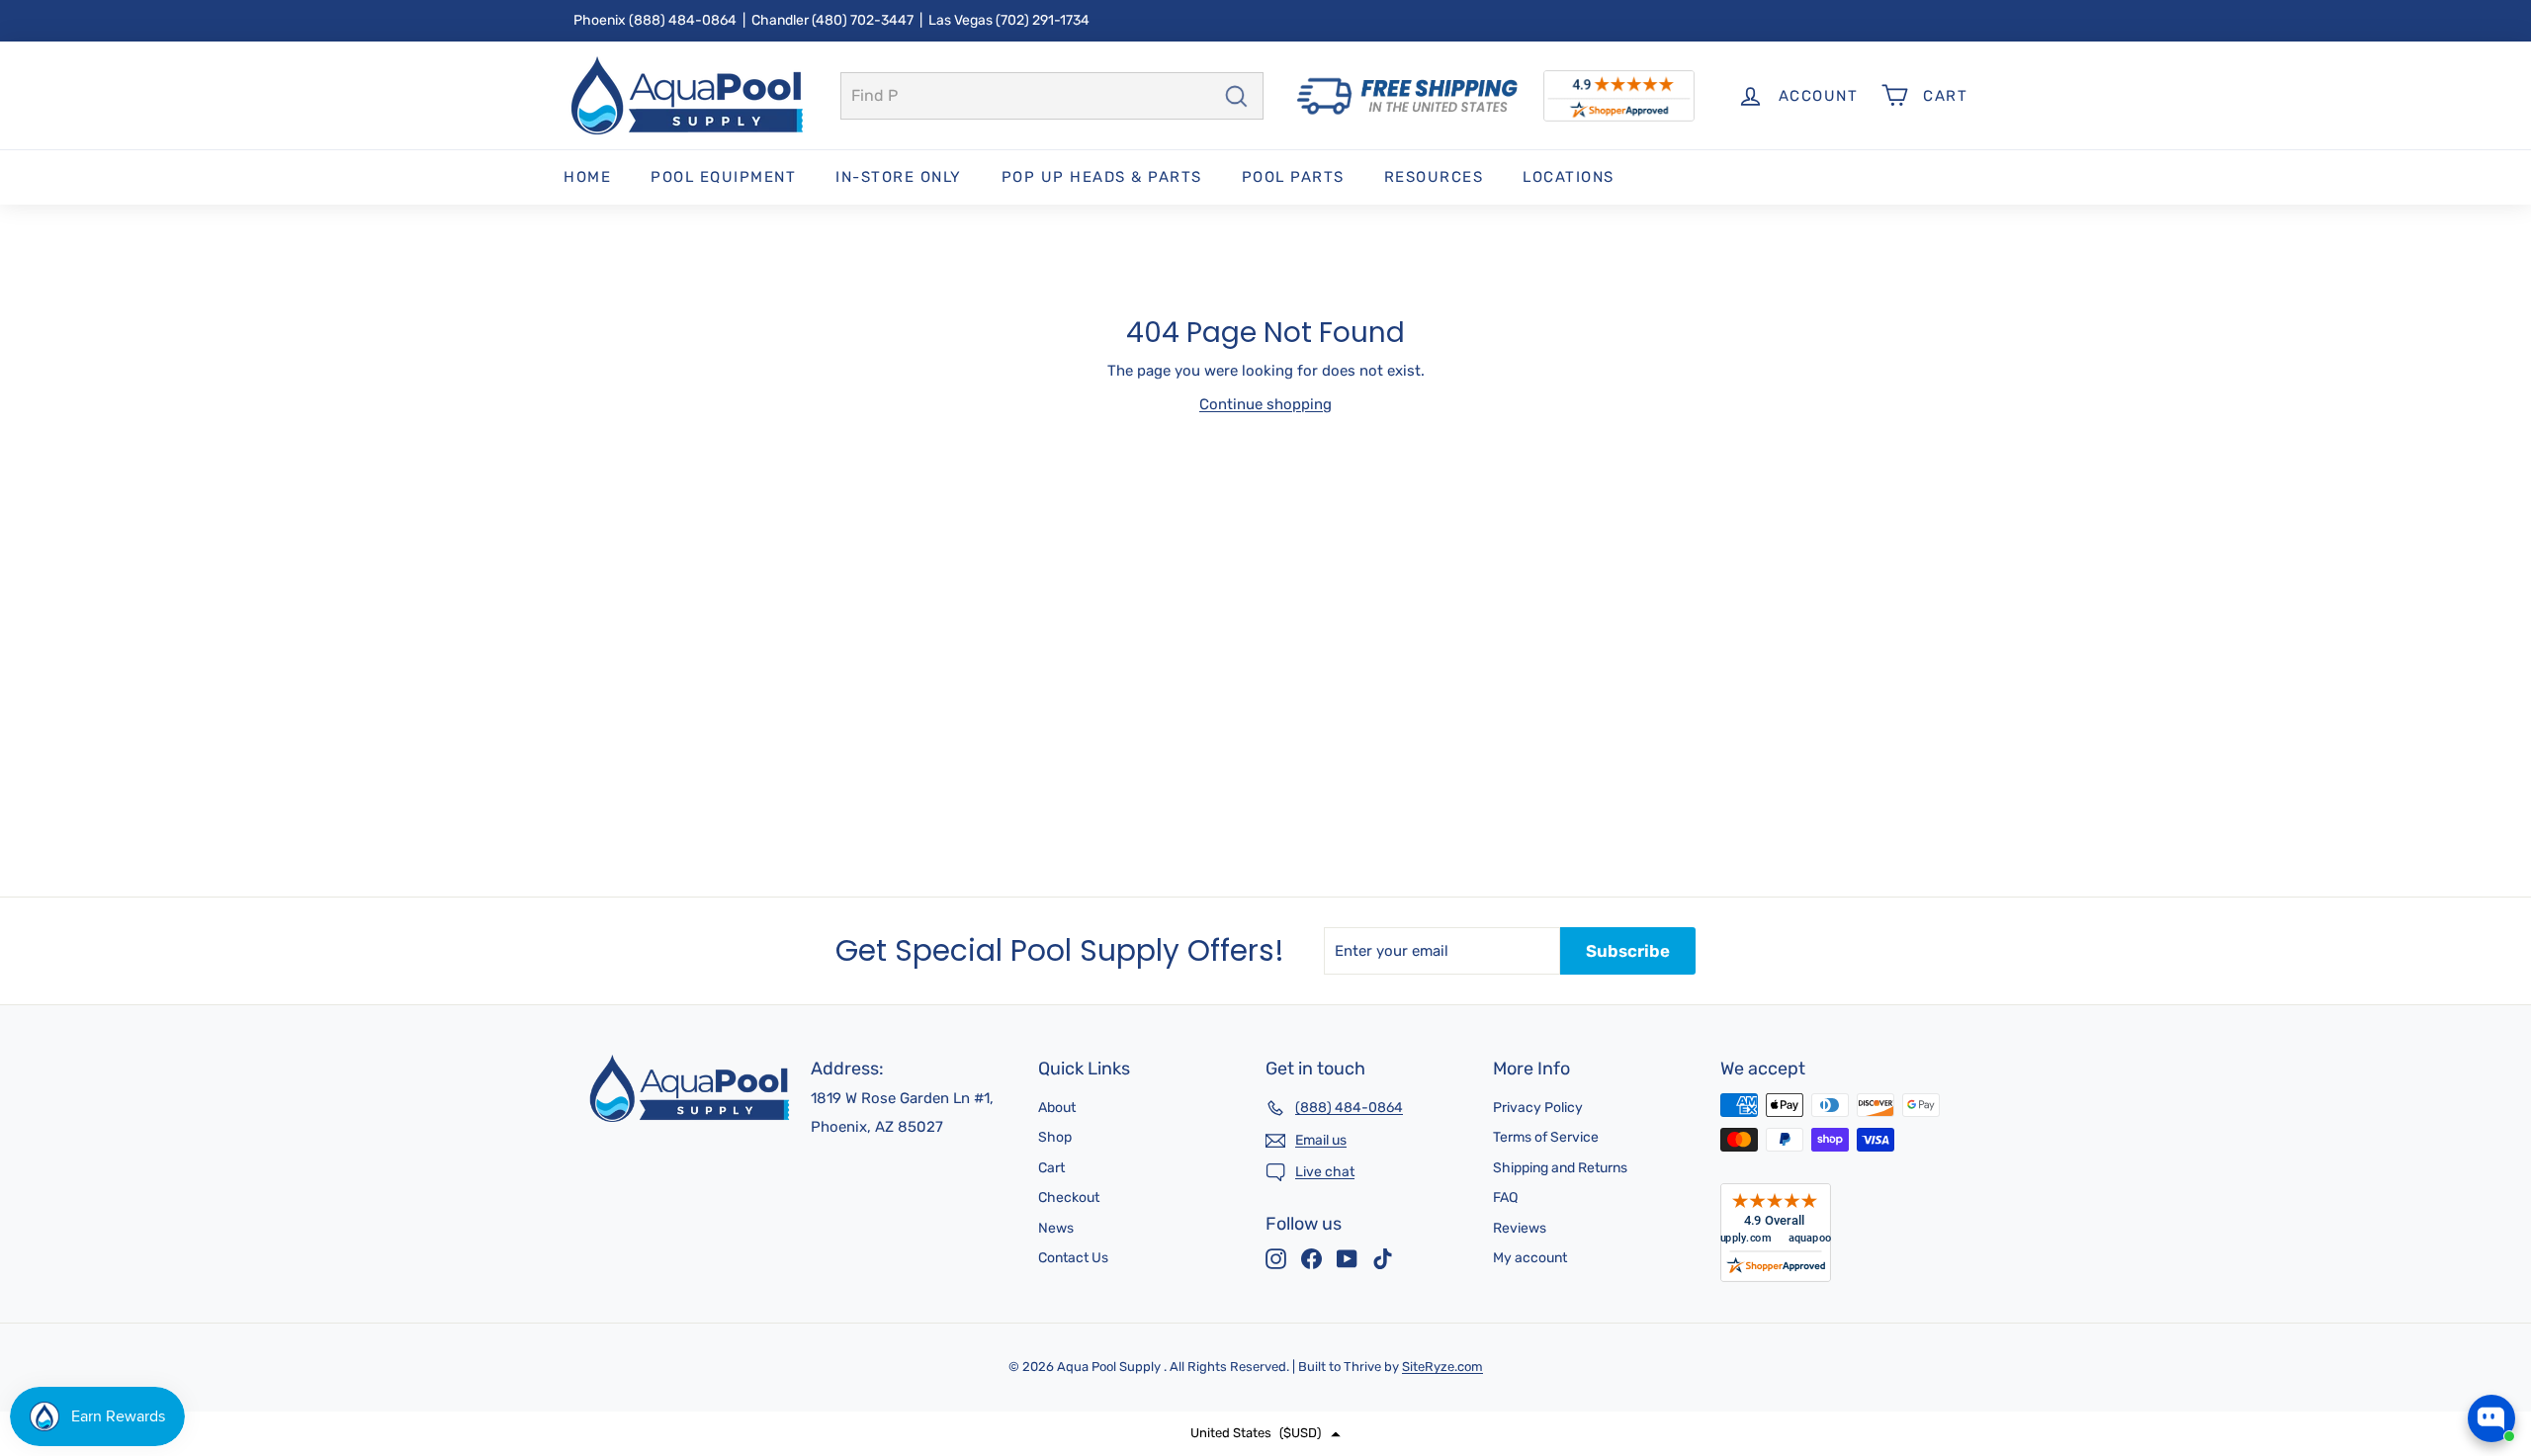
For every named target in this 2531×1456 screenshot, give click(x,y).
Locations (1569, 177)
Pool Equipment (723, 177)
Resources (1434, 177)
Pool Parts (1293, 177)
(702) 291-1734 (1043, 20)
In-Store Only (899, 177)
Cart (1051, 1168)
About (1057, 1108)
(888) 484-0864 (683, 20)
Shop (1055, 1137)
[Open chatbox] (2491, 1418)
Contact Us (1073, 1258)
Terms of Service (1546, 1137)
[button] (1265, 1434)
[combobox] (1052, 96)
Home (587, 177)
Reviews (1520, 1228)
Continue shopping (1265, 404)
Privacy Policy (1538, 1108)
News (1056, 1228)
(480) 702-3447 (863, 20)
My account (1530, 1258)
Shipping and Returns (1560, 1168)
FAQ (1505, 1198)
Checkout (1069, 1198)
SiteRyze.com (1442, 1367)
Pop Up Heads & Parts (1102, 177)
